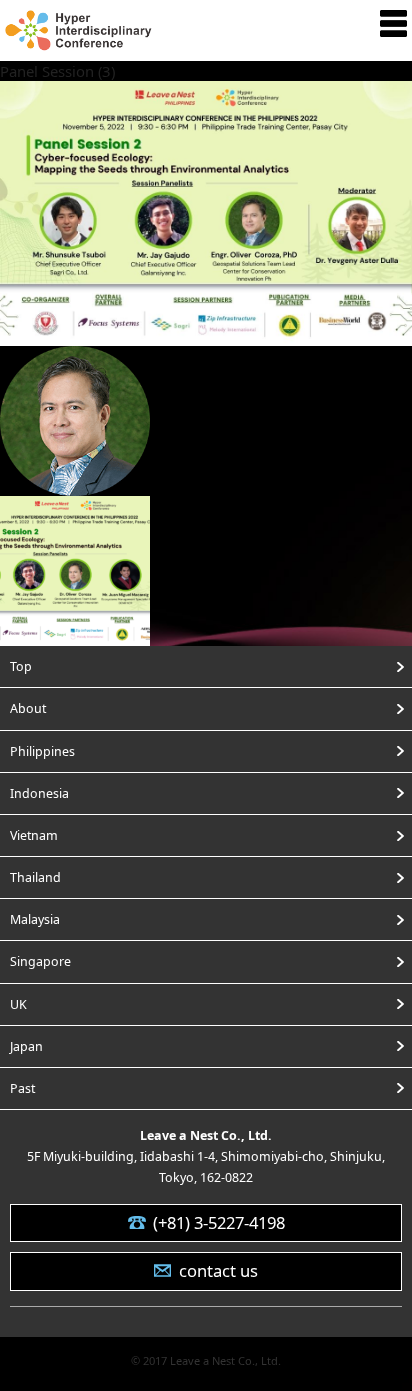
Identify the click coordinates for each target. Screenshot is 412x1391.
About (28, 708)
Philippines (42, 751)
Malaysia (35, 919)
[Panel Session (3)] (206, 333)
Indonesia (39, 793)
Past (22, 1088)
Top (21, 666)
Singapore (40, 961)
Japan (26, 1046)
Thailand (35, 877)
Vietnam (34, 835)
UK (18, 1004)
